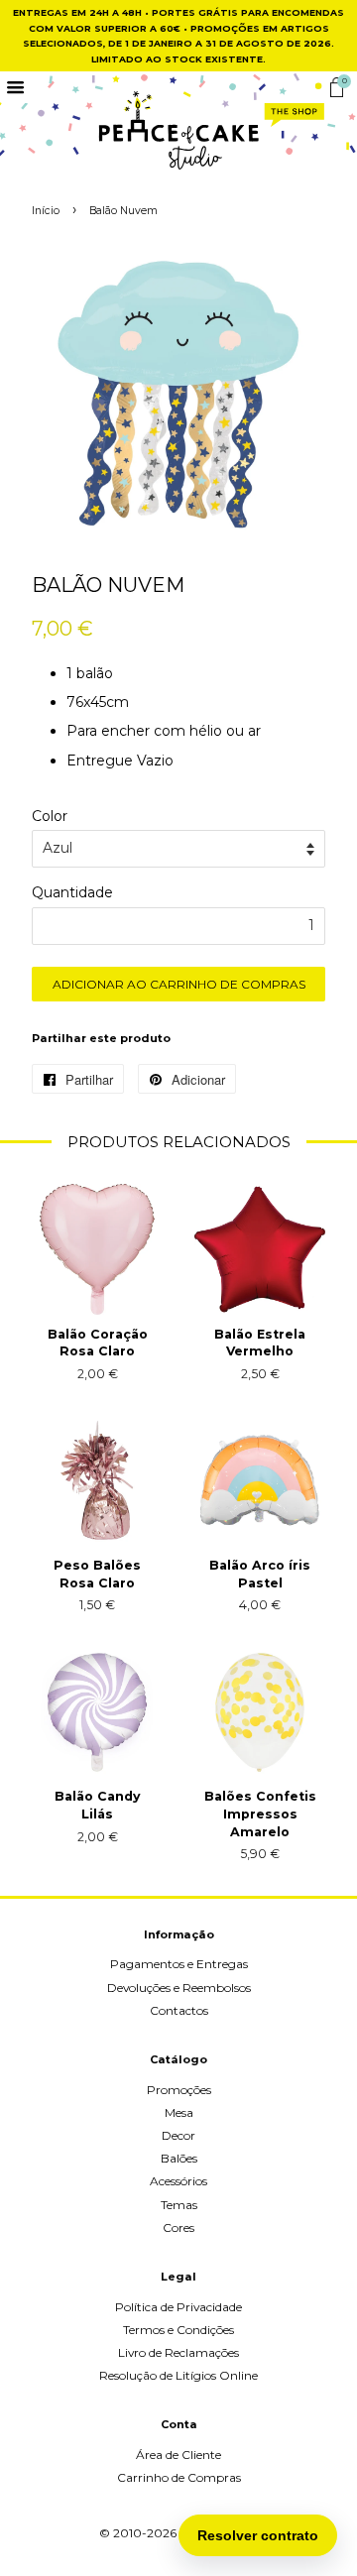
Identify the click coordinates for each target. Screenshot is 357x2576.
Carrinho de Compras (179, 2477)
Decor (178, 2135)
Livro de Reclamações (178, 2352)
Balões (179, 2158)
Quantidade (72, 892)
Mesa (179, 2112)
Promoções (179, 2090)
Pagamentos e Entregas (179, 1964)
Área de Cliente (178, 2455)
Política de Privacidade (178, 2307)
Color (50, 816)
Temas (179, 2205)
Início (46, 211)
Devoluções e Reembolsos (179, 1988)
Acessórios (178, 2181)
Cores (178, 2227)
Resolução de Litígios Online (178, 2375)
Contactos (179, 2010)
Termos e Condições (178, 2330)
